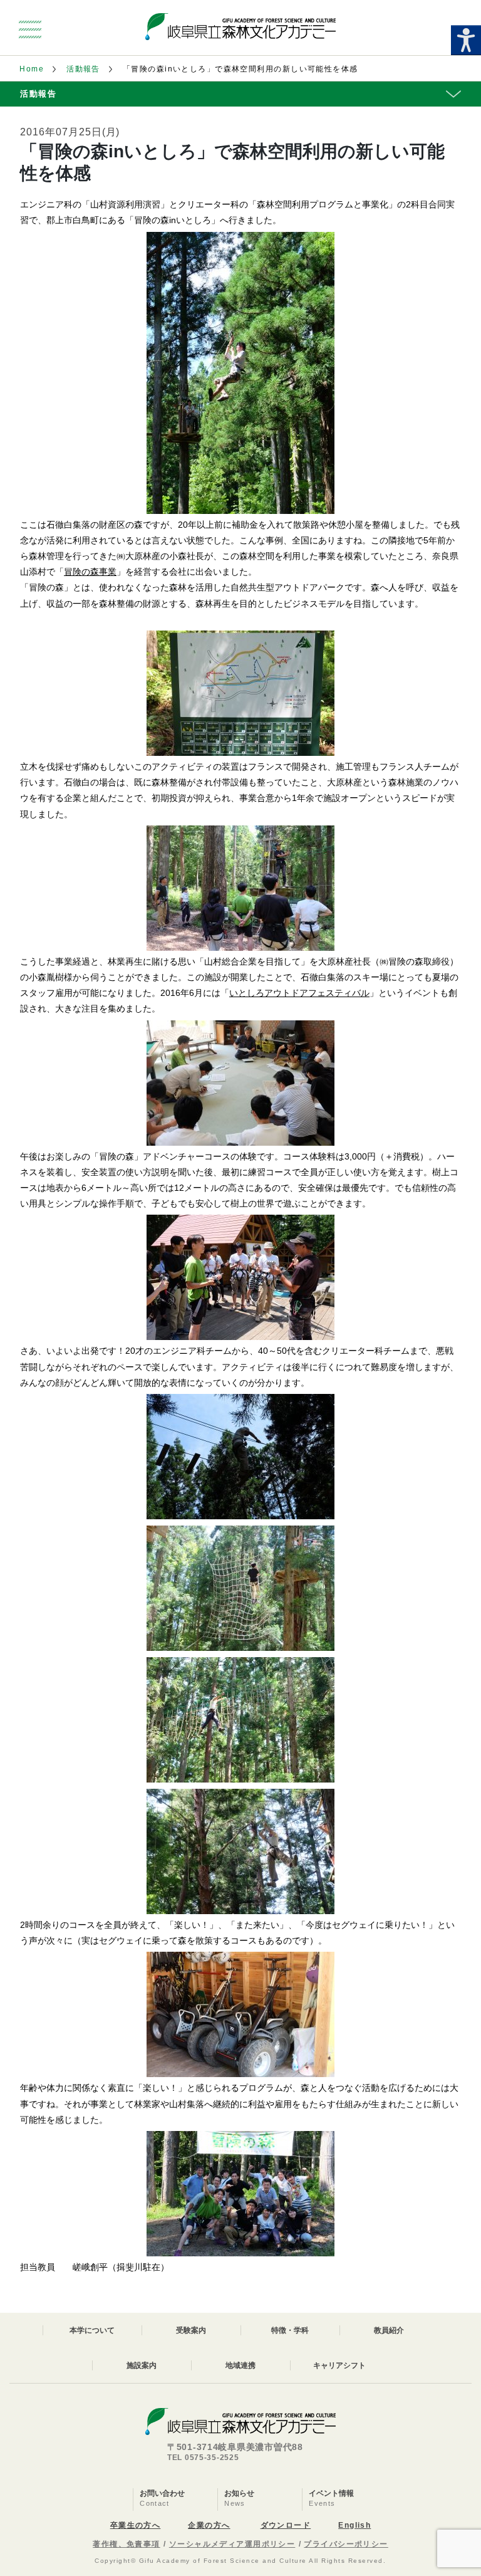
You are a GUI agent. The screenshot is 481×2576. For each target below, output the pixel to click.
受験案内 (191, 2330)
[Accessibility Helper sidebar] (466, 40)
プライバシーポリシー (346, 2544)
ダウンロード (286, 2525)
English (354, 2525)
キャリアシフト (339, 2365)
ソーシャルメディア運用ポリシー (232, 2544)
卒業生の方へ (136, 2525)
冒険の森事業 (90, 572)
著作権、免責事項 (127, 2544)
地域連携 (240, 2365)
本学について (92, 2330)
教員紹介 (389, 2330)
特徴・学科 (290, 2330)
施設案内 (142, 2365)
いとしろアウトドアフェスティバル (299, 993)
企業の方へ (209, 2525)
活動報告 (83, 69)
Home (32, 69)
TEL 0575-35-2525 (203, 2458)
